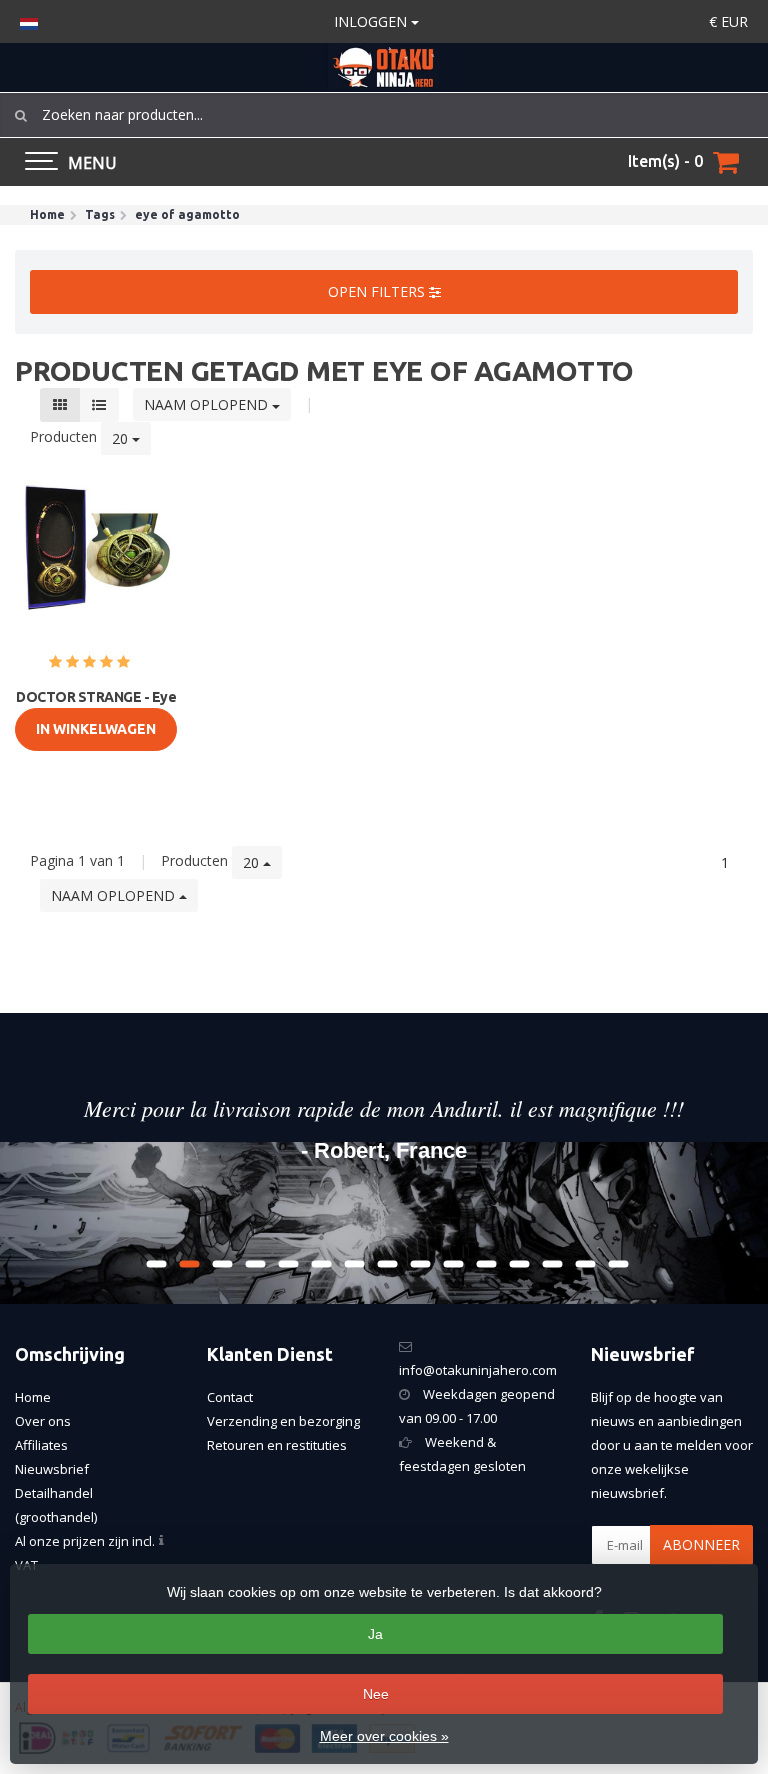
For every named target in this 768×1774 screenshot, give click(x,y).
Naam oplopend (208, 404)
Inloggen (372, 21)
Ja (375, 1634)
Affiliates (41, 1445)
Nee (376, 1694)
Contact (230, 1397)
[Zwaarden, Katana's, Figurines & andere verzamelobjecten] (384, 67)
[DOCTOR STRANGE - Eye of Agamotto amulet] (96, 555)
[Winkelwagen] (726, 162)
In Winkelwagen (96, 729)
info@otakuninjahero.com (478, 1370)
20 (122, 438)
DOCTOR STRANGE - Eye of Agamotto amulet (96, 706)
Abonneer (701, 1544)
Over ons (43, 1421)
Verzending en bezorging (283, 1421)
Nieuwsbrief (52, 1469)
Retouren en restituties (277, 1445)
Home (33, 1397)
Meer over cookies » (384, 1736)
